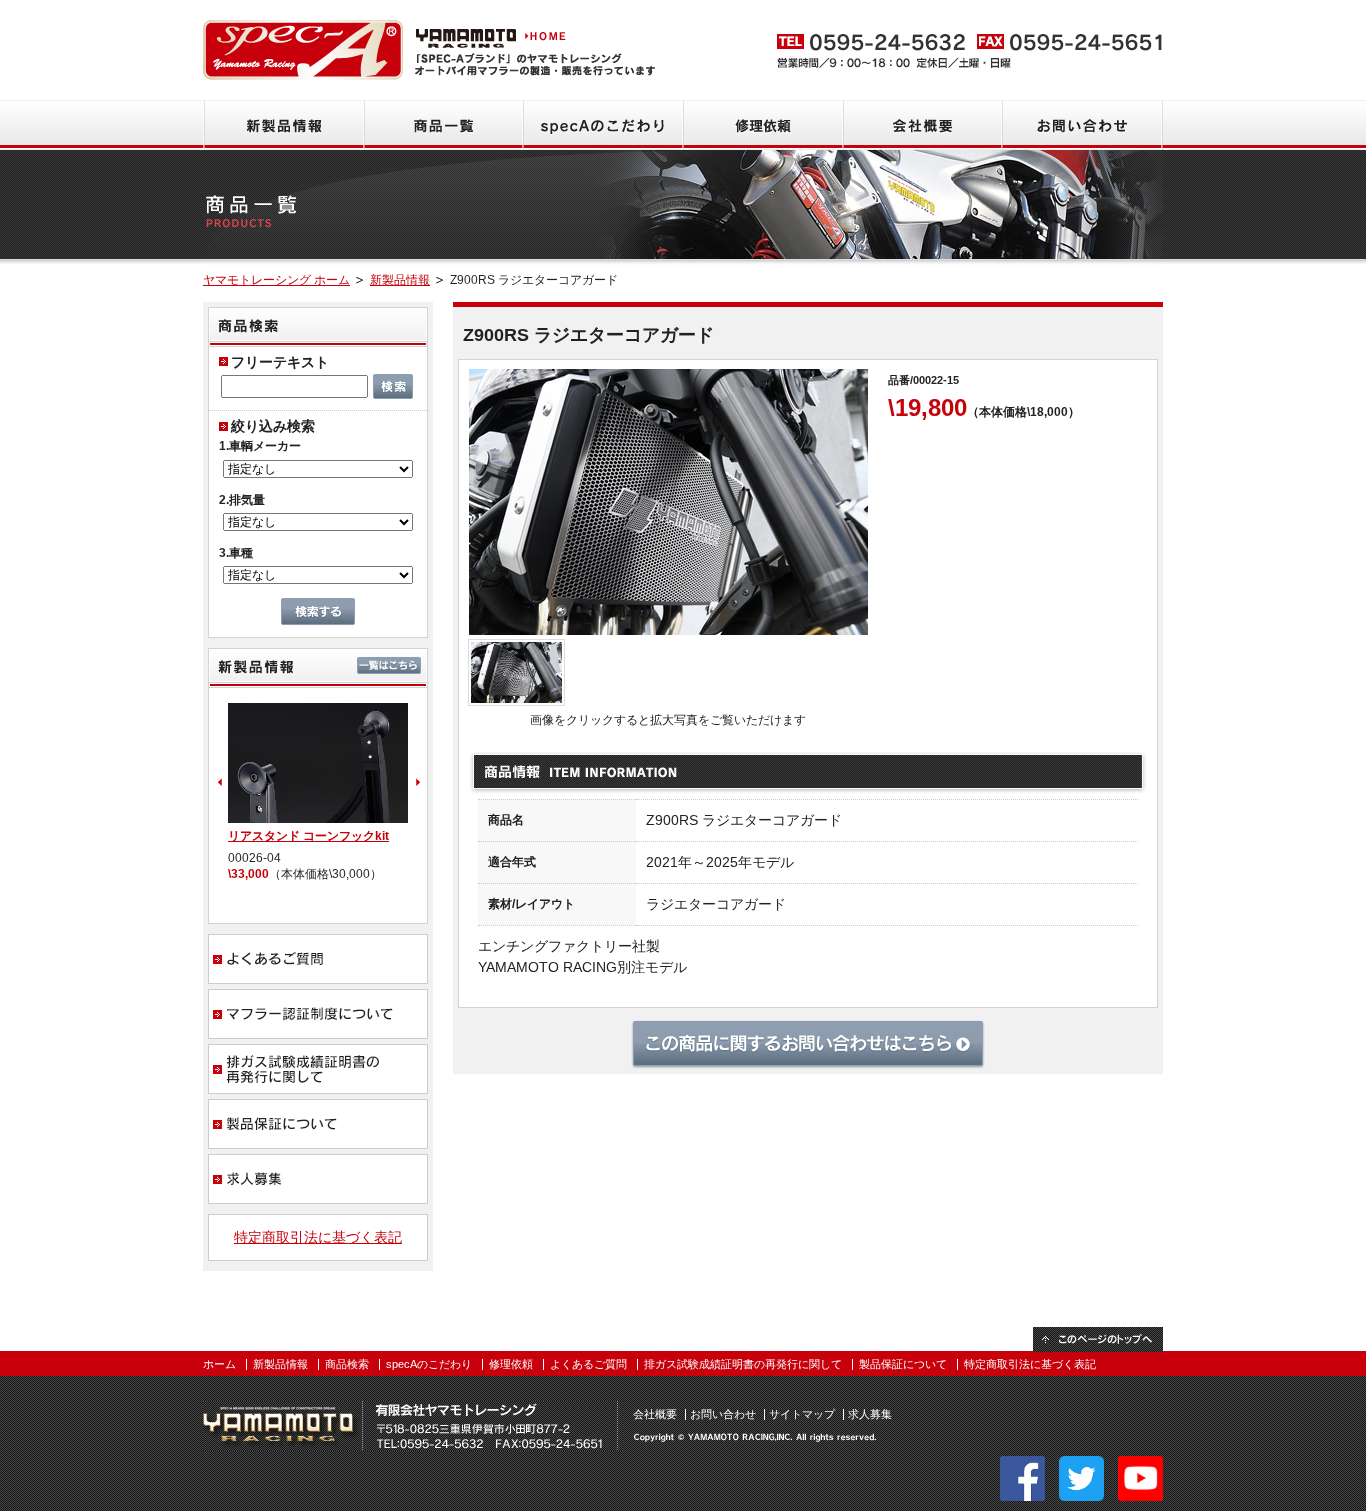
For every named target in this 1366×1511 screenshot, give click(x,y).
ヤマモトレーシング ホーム (276, 280)
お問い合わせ (1083, 125)
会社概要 (923, 125)
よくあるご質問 (318, 959)
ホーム (219, 1364)
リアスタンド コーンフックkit (308, 836)
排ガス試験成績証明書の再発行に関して (318, 1069)
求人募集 (318, 1179)
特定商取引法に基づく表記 (318, 1237)
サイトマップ (802, 1414)
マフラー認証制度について (318, 1014)
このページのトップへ (1098, 1339)
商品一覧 (443, 125)
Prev (218, 782)
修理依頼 (763, 125)
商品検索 (347, 1364)
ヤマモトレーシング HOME (493, 35)
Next (420, 782)
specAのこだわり (603, 125)
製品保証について (318, 1124)
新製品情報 (283, 125)
